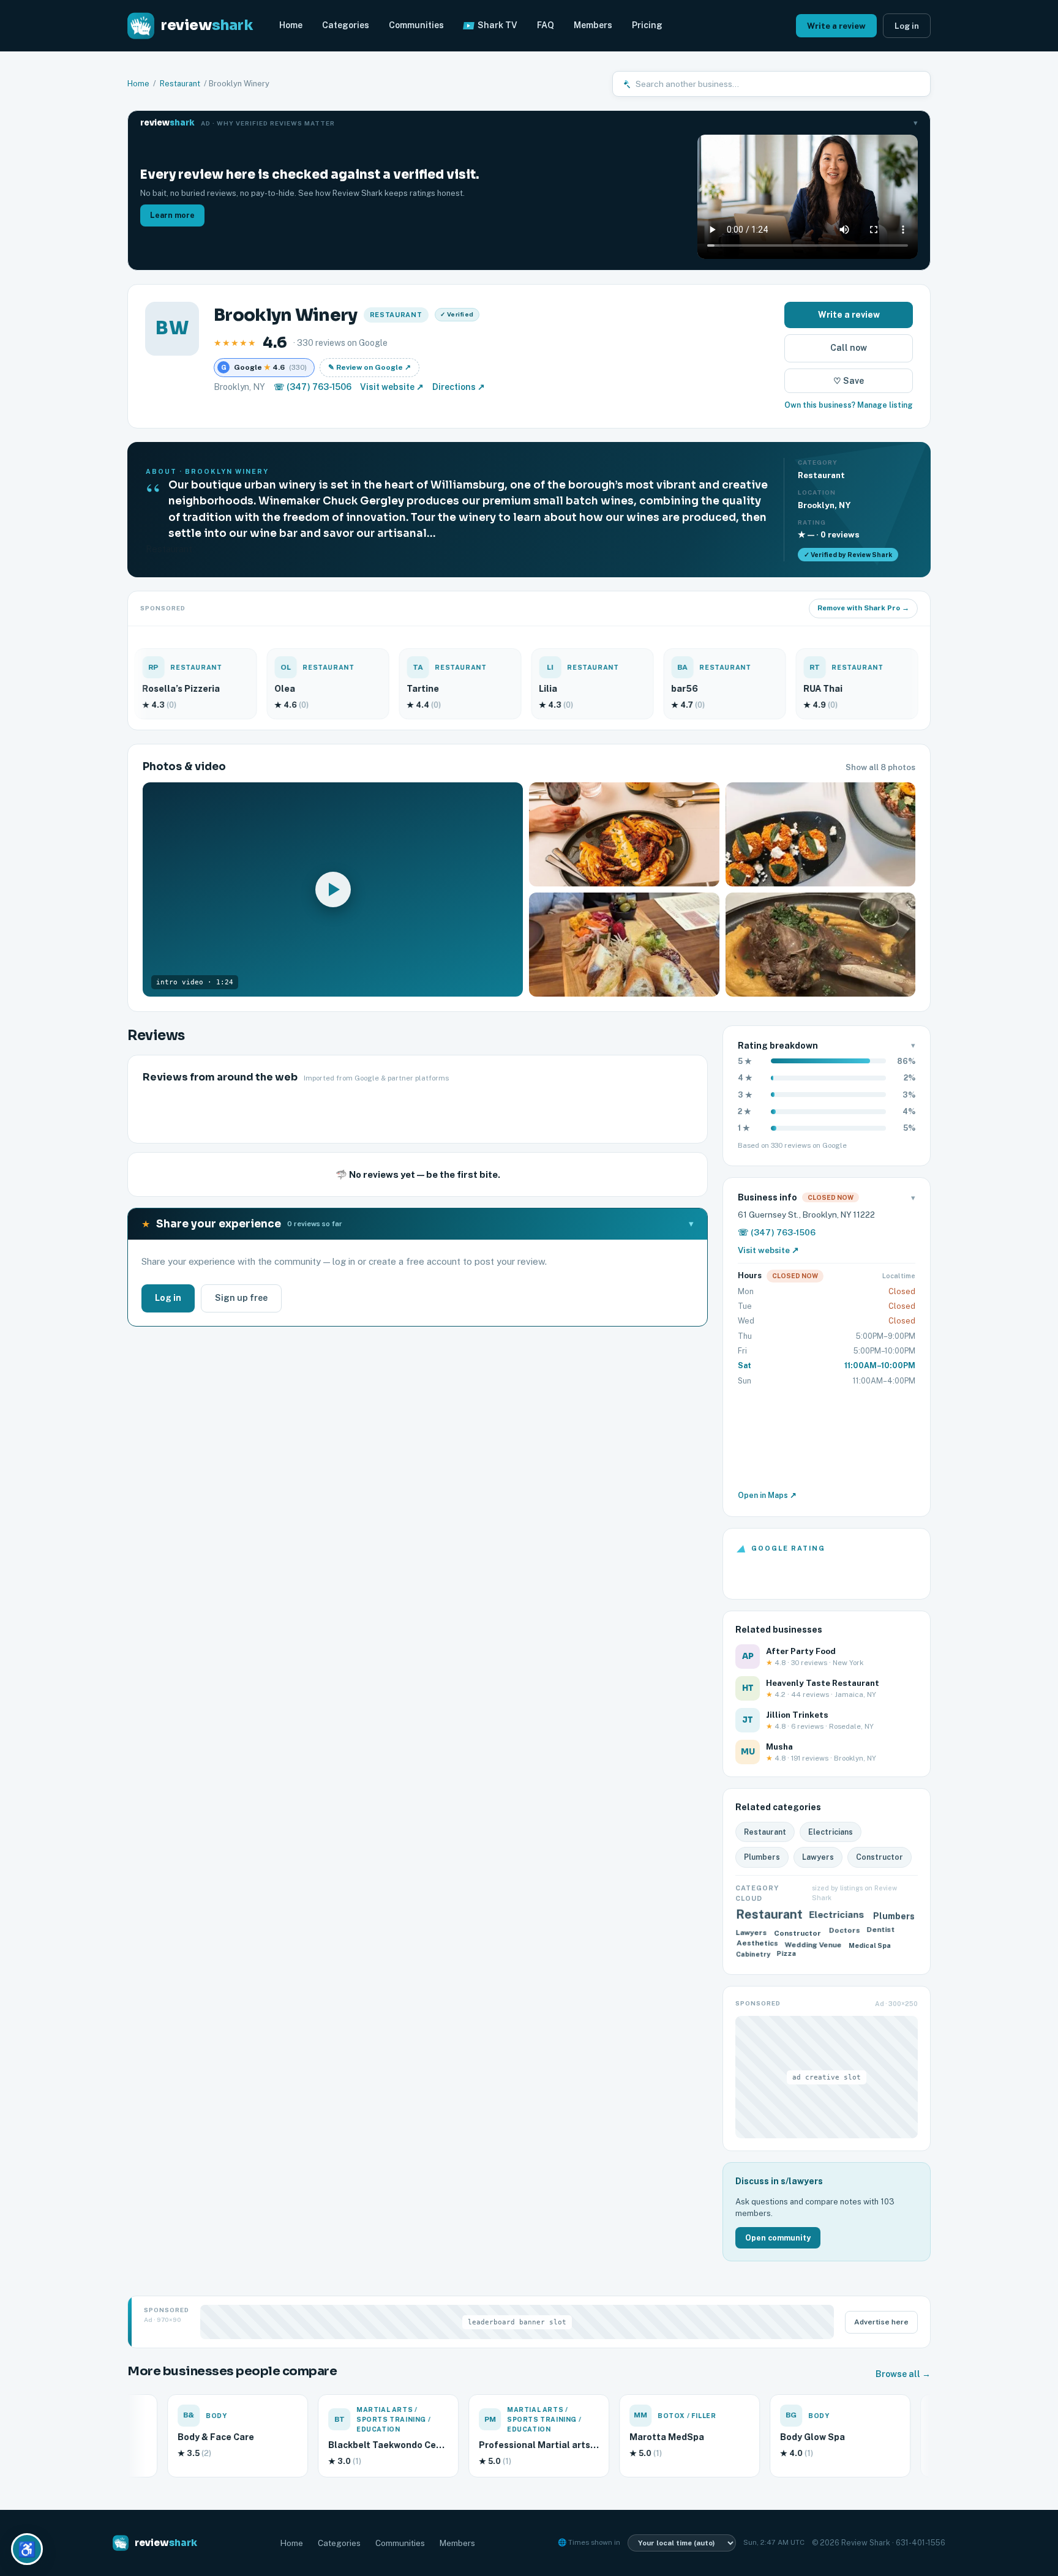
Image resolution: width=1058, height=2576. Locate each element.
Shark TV (497, 25)
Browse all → (903, 2374)
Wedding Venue (813, 1943)
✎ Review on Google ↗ (370, 367)
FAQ (546, 25)
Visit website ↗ (392, 387)
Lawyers (818, 1857)
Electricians (831, 1832)
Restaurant (180, 84)
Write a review (836, 26)
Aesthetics (755, 1941)
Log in (907, 26)
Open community (778, 2238)
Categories (346, 25)
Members (593, 25)
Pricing (647, 25)
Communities (416, 25)
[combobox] (778, 84)
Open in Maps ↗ (767, 1495)
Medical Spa (871, 1943)
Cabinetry (752, 1957)
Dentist (882, 1931)
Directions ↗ (459, 387)
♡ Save (849, 381)
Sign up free (241, 1298)
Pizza (788, 1955)
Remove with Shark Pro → (863, 608)
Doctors (844, 1933)
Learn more (172, 215)
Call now (849, 348)
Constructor (880, 1857)
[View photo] (624, 834)
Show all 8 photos (880, 767)
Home (291, 25)
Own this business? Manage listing (849, 405)
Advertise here (881, 2322)
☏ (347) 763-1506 (313, 387)
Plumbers (762, 1857)
